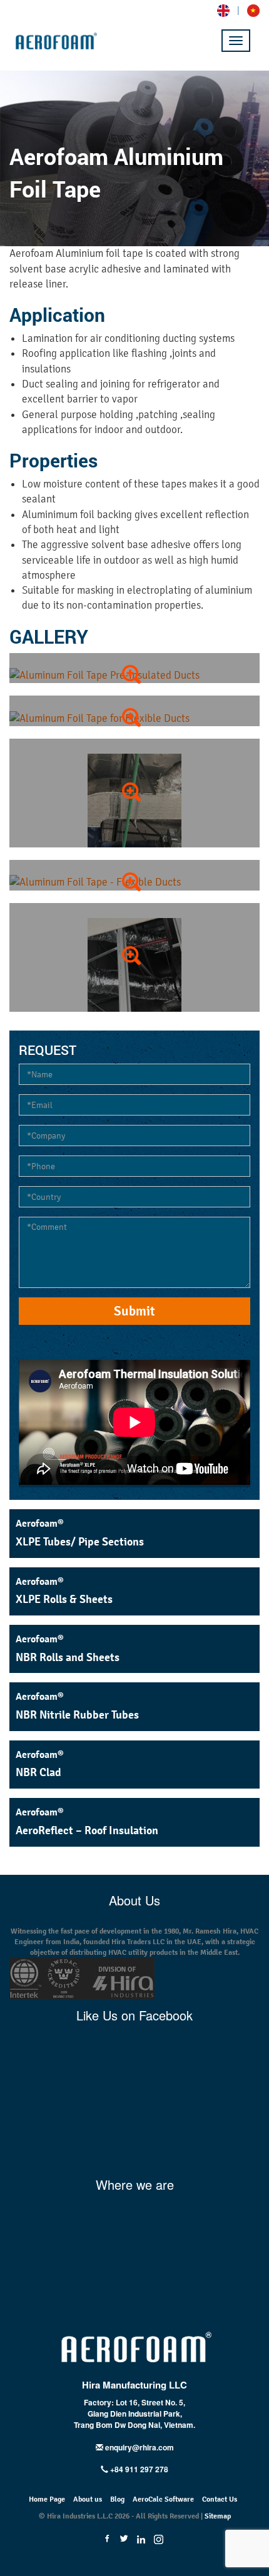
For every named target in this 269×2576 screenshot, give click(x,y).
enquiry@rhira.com (140, 2447)
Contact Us (220, 2499)
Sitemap (218, 2516)
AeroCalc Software (163, 2499)
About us (88, 2499)
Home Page (47, 2499)
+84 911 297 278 (138, 2469)
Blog (117, 2499)
